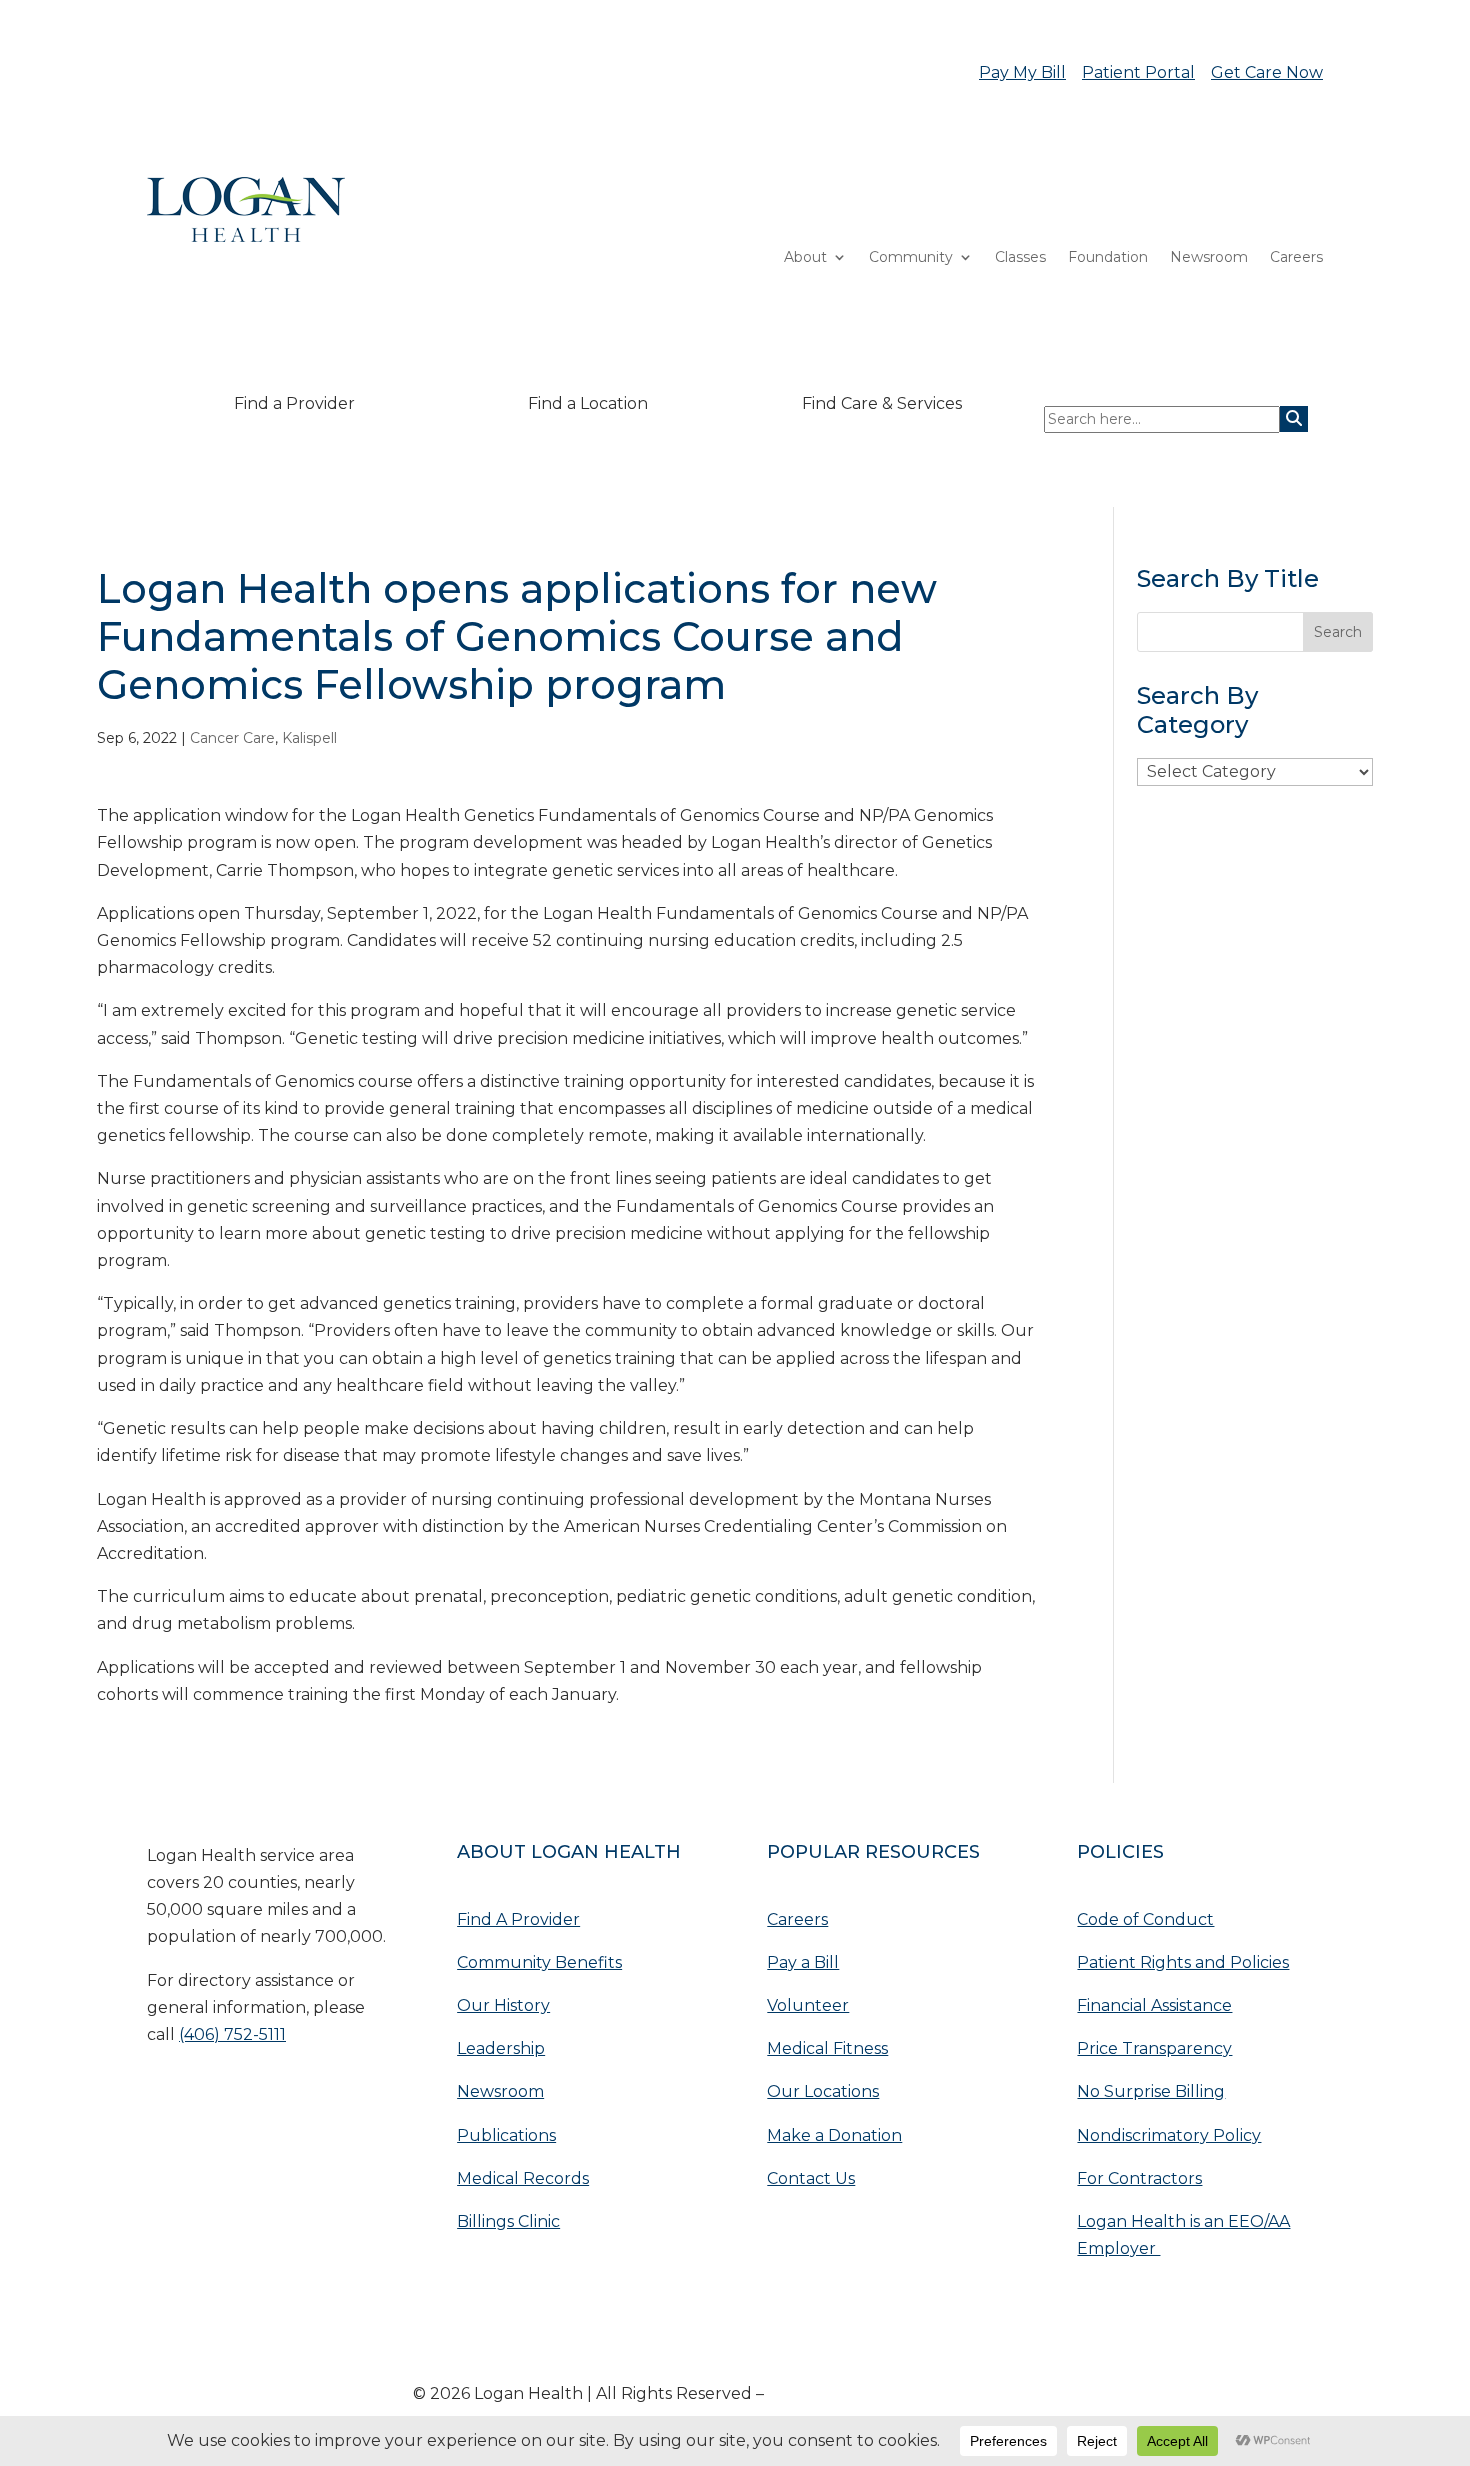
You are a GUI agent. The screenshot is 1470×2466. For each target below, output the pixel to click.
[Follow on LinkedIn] (203, 2096)
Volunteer (808, 2005)
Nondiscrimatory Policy (1169, 2135)
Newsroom (1209, 258)
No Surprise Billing (1151, 2091)
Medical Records (523, 2178)
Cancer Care (232, 738)
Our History (503, 2005)
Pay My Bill (1022, 72)
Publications (506, 2135)
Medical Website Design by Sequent (912, 2393)
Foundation (1108, 258)
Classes (1020, 258)
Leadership (501, 2048)
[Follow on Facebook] (243, 2096)
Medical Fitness (827, 2048)
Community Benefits (539, 1962)
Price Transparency (1154, 2048)
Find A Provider (518, 1919)
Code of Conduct (1145, 1919)
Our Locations (823, 2091)
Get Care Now (1267, 72)
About (805, 258)
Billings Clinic (508, 2221)
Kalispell (309, 738)
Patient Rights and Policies (1183, 1962)
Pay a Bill (803, 1962)
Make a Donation (834, 2135)
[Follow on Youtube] (163, 2096)
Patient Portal (1138, 72)
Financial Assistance (1154, 2005)
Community (911, 258)
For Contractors (1139, 2178)
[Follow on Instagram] (283, 2096)
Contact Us (811, 2178)
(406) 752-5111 (232, 2034)
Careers (1296, 258)
